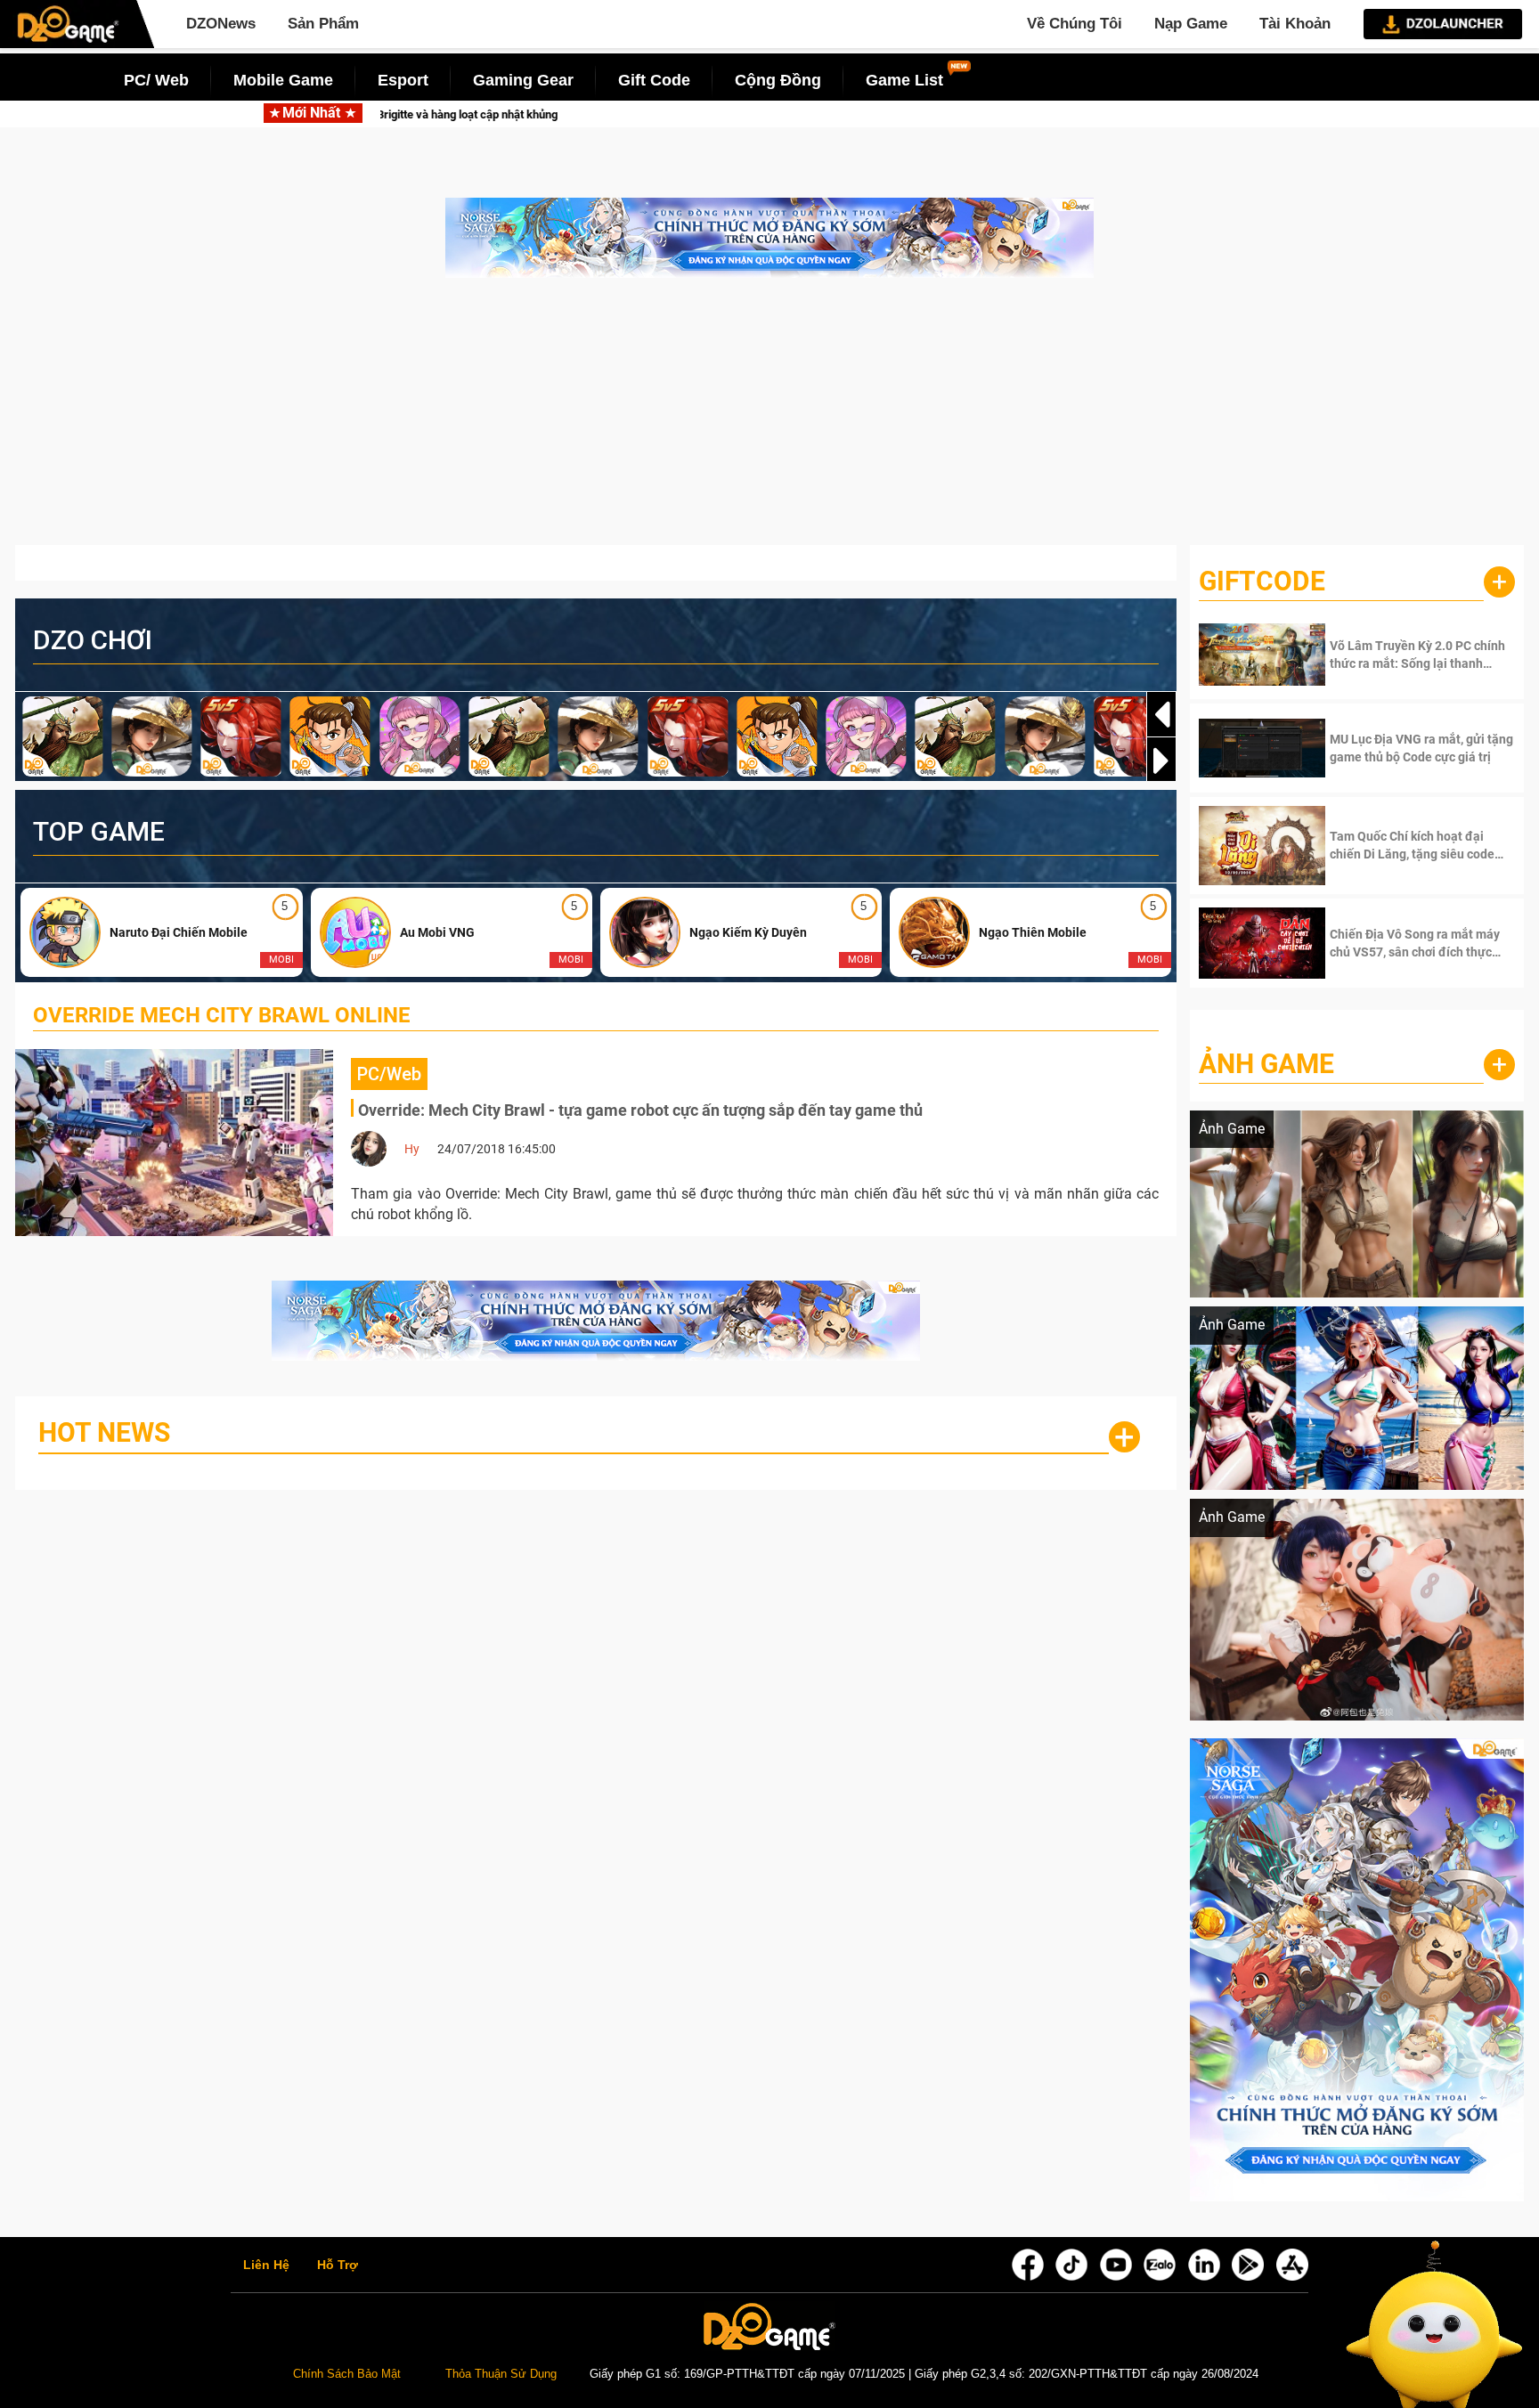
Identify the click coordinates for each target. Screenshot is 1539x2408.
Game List (904, 80)
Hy (412, 1149)
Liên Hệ (266, 2266)
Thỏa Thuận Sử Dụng (501, 2374)
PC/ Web (156, 80)
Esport (403, 80)
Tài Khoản (1295, 24)
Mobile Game (283, 80)
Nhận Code (1396, 655)
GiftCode (1262, 581)
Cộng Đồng (778, 80)
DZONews (221, 24)
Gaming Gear (523, 80)
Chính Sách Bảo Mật (347, 2374)
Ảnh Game (1266, 1064)
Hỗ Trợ (338, 2266)
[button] (1161, 761)
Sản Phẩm (323, 24)
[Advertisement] (769, 420)
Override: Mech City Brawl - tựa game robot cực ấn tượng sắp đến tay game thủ (640, 1110)
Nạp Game (1191, 24)
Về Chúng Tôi (1075, 24)
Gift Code (654, 80)
